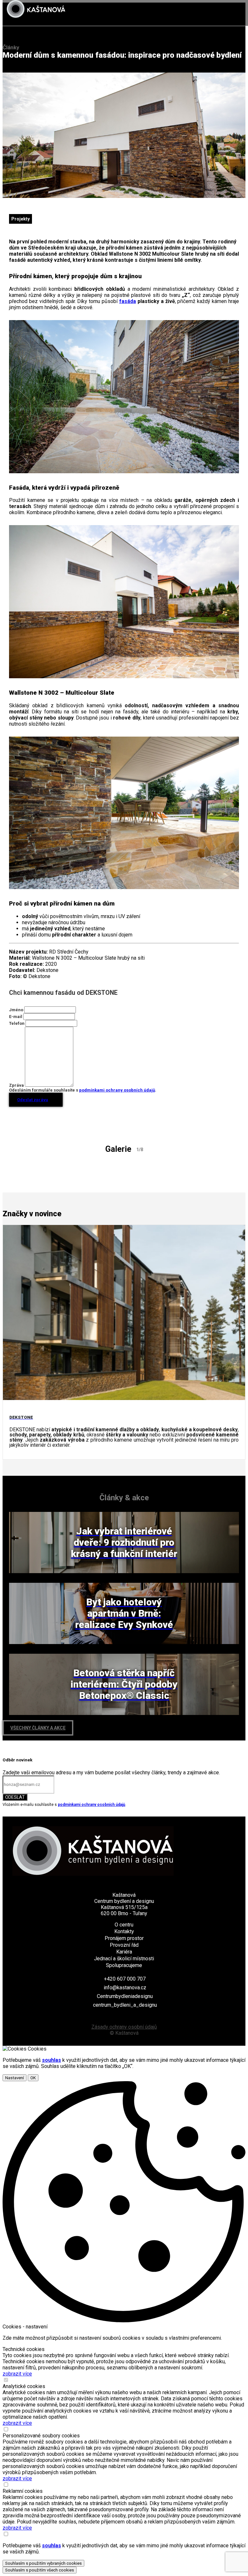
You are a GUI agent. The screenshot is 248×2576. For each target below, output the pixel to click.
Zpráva (16, 1085)
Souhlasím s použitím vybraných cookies (43, 2563)
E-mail (16, 1017)
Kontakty (124, 1931)
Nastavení (15, 2078)
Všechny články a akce (38, 1728)
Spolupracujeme (124, 1965)
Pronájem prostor (124, 1938)
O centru (124, 1925)
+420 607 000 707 (125, 1979)
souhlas (52, 2060)
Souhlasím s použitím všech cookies (40, 2570)
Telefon (17, 1023)
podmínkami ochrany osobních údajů (117, 1090)
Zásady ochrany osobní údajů (124, 2027)
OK (33, 2078)
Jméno (16, 1010)
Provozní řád (124, 1945)
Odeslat (15, 1797)
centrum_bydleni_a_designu (125, 2005)
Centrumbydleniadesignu (125, 1996)
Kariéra (124, 1952)
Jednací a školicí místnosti (124, 1959)
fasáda (128, 301)
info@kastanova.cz (125, 1988)
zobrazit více (17, 2374)
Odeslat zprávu (33, 1100)
